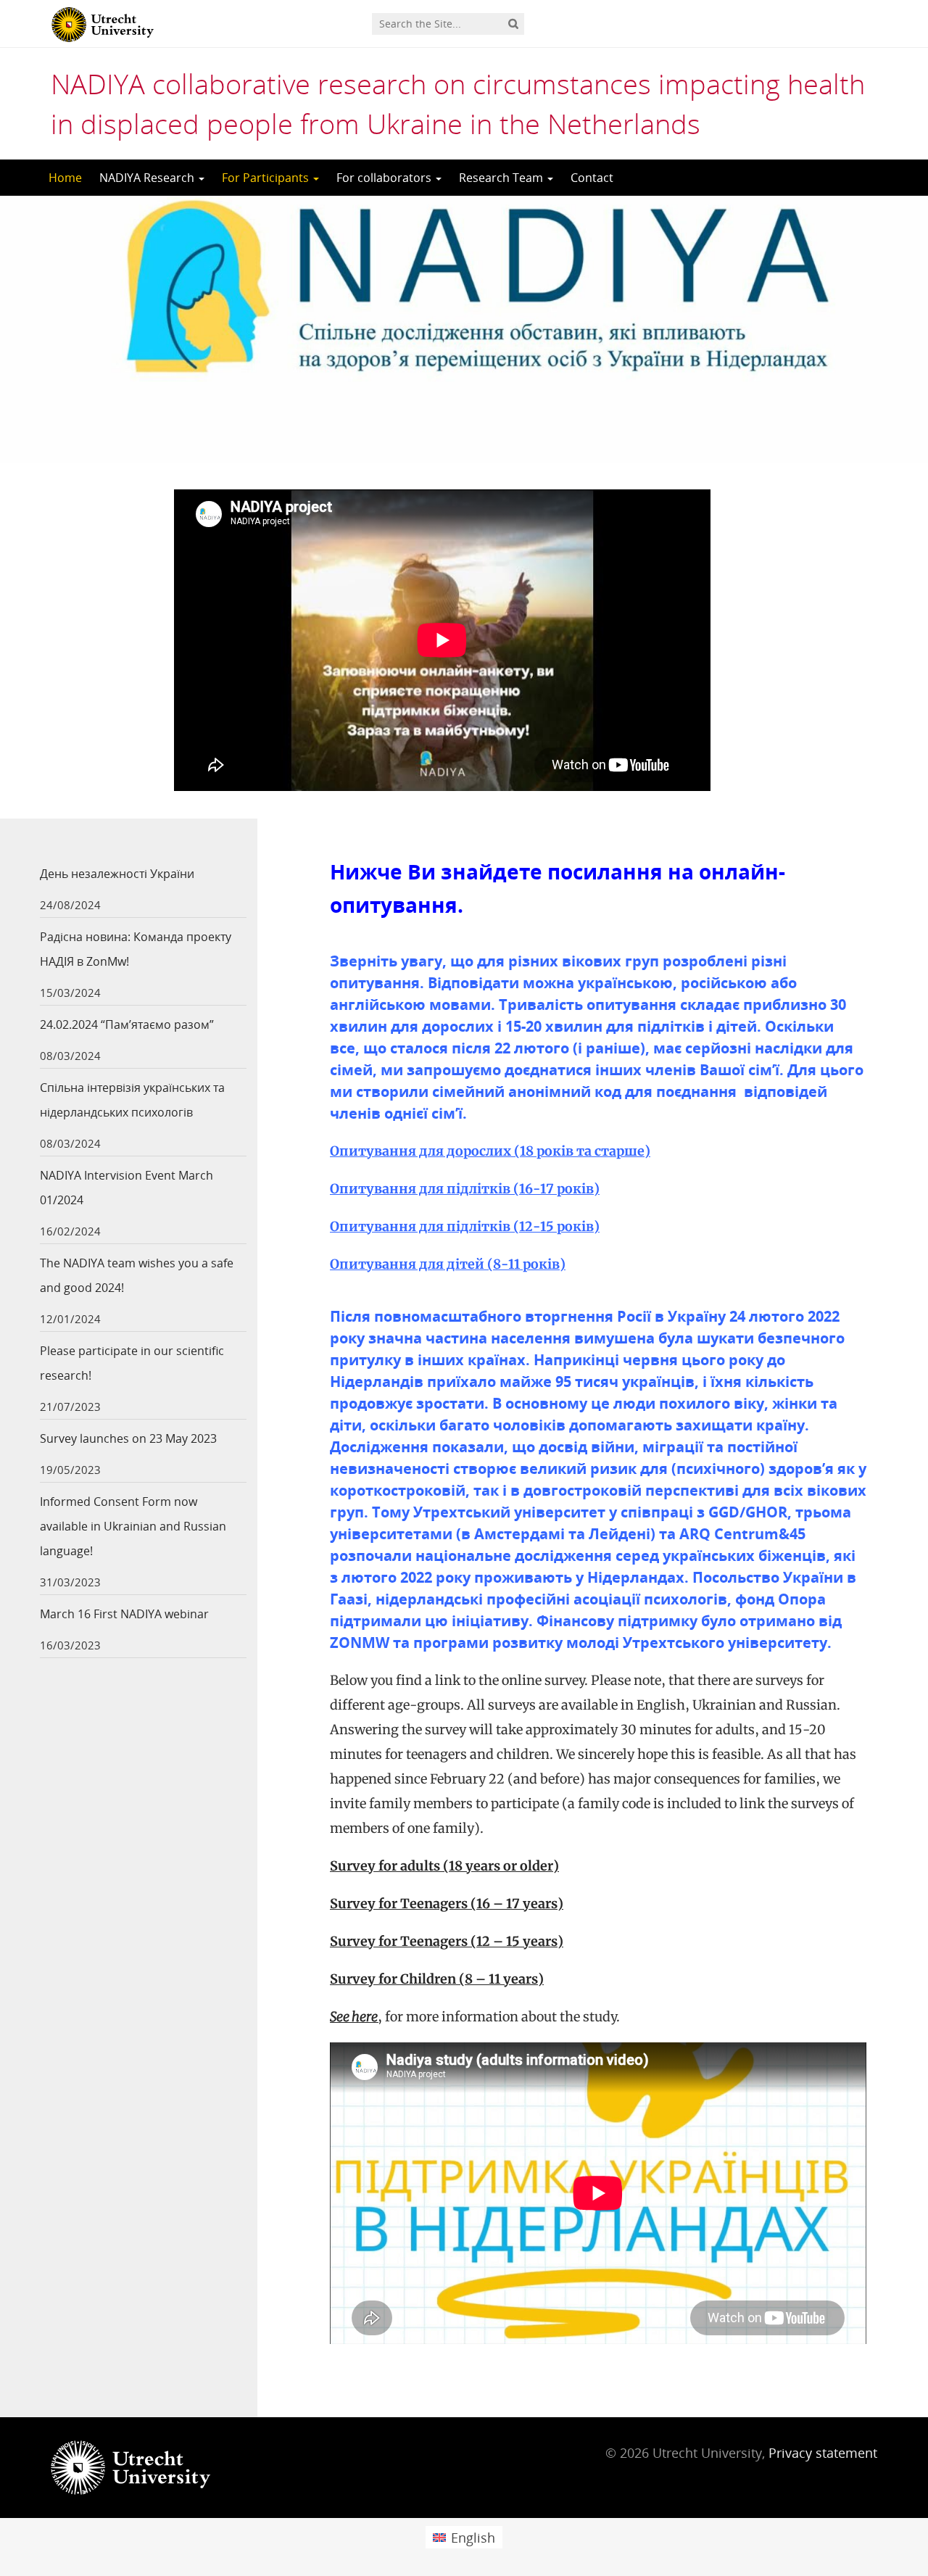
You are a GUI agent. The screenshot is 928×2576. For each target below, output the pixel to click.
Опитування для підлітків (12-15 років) (465, 1226)
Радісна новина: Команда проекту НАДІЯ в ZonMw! (136, 949)
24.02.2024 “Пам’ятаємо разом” (127, 1024)
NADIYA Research (148, 178)
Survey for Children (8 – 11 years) (437, 1979)
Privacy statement (823, 2453)
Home (65, 178)
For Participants (267, 178)
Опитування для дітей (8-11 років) (448, 1264)
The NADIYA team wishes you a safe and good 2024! (137, 1275)
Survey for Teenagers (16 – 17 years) (447, 1904)
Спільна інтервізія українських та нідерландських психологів (132, 1100)
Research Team (502, 178)
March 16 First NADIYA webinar (124, 1614)
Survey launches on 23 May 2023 (128, 1438)
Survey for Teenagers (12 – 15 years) (447, 1941)
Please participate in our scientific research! (132, 1363)
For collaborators (385, 178)
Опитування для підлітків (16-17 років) (465, 1189)
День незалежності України (117, 874)
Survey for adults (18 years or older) (444, 1866)
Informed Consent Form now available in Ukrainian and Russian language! (133, 1526)
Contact (592, 178)
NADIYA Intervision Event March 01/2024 (127, 1188)
